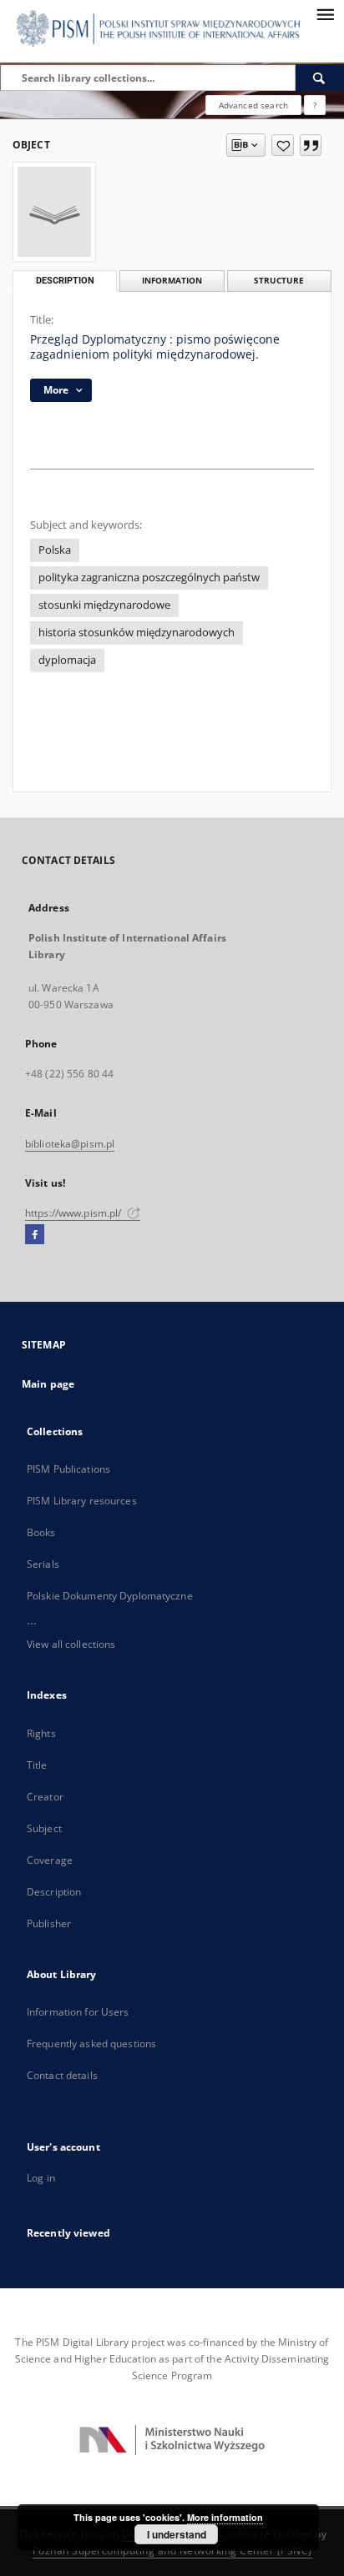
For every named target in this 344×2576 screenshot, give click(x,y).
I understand (177, 2534)
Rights (41, 1733)
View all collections (71, 1644)
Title (37, 1765)
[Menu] (325, 13)
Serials (43, 1564)
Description (54, 1892)
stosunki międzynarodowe (104, 605)
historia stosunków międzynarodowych (137, 633)
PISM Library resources (82, 1501)
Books (41, 1532)
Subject (44, 1828)
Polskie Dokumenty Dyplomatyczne (110, 1596)
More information (225, 2517)
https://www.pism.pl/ (75, 1213)
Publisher (49, 1923)
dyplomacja (67, 660)
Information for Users (78, 2012)
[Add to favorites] (283, 145)
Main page (48, 1384)
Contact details (62, 2075)
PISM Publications (68, 1469)
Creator (45, 1797)
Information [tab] (172, 281)
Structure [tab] (279, 281)
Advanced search (253, 105)
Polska (55, 550)
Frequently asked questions (91, 2044)
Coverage (50, 1860)
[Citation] (311, 145)
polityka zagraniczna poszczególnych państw (149, 577)
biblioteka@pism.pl (70, 1144)
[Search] (320, 78)
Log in (41, 2178)
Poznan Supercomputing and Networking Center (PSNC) (172, 2551)
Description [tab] (65, 281)
